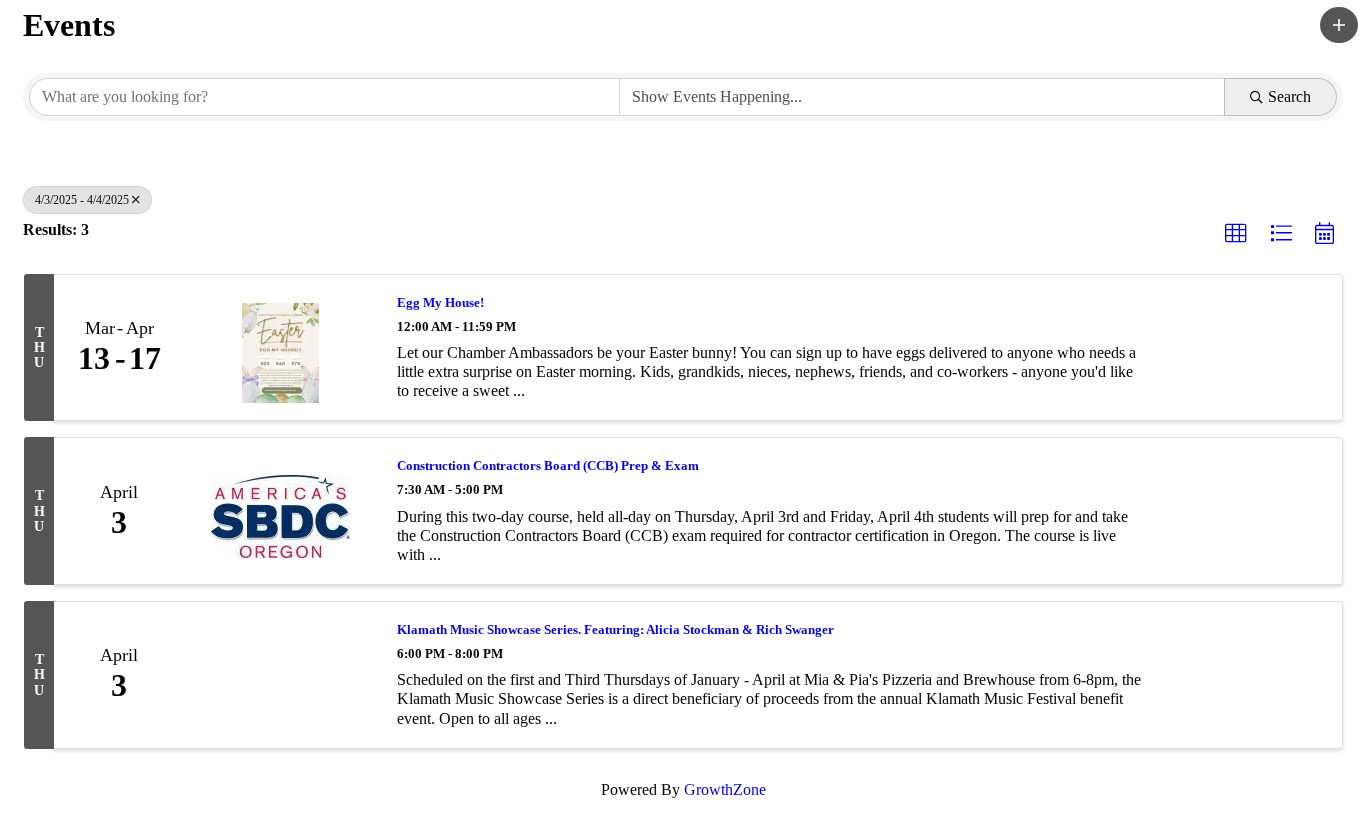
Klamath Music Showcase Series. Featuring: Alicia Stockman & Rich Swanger (615, 629)
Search (1289, 96)
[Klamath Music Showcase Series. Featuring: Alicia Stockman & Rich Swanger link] (280, 675)
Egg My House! (440, 302)
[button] (1339, 25)
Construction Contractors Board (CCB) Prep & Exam (548, 465)
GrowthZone (725, 789)
